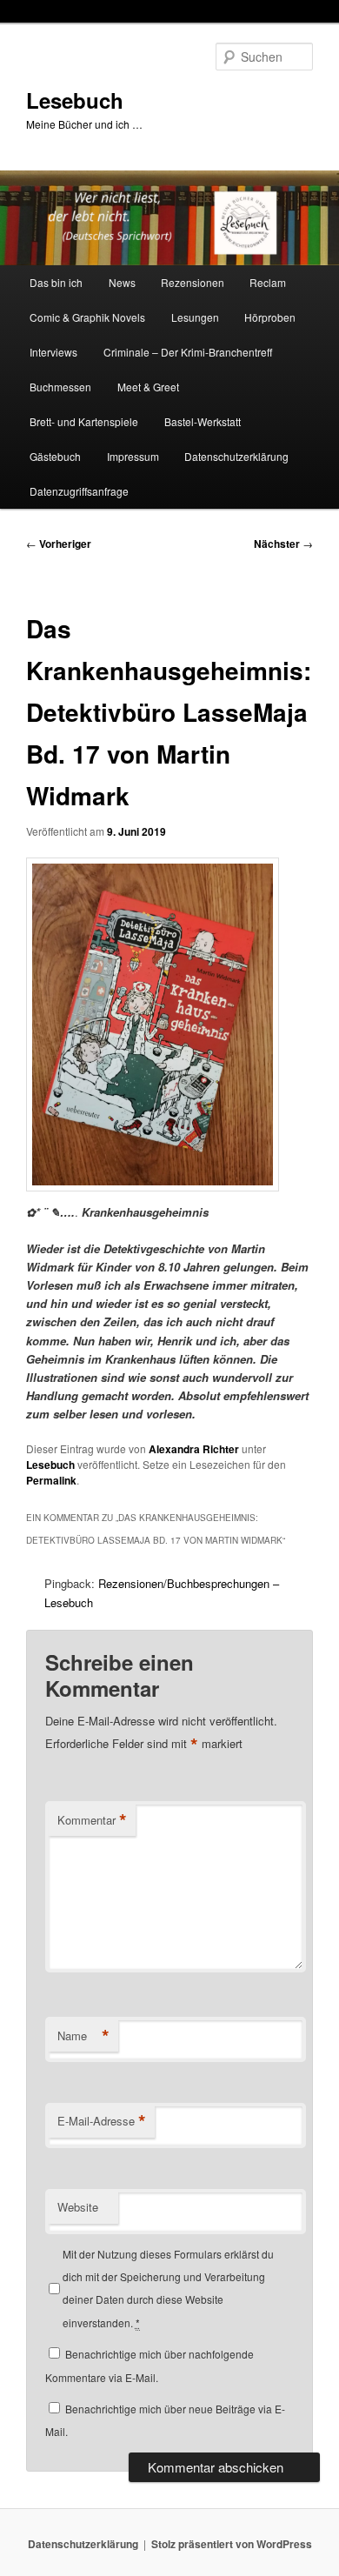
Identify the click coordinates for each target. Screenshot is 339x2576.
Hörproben (270, 317)
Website (78, 2207)
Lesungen (195, 317)
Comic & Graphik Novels (87, 317)
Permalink (51, 1480)
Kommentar (92, 1820)
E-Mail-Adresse (102, 2121)
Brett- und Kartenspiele (84, 421)
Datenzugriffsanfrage (79, 491)
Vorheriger (59, 544)
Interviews (53, 352)
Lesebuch (75, 100)
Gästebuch (55, 456)
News (122, 282)
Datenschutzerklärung (236, 456)
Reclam (268, 282)
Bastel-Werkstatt (203, 421)
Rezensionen (193, 282)
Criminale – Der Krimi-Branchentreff (188, 352)
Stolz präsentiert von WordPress (232, 2544)
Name (83, 2036)
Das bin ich (56, 282)
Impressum (133, 456)
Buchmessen (60, 387)
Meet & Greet (148, 387)
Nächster (283, 544)
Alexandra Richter (194, 1449)
